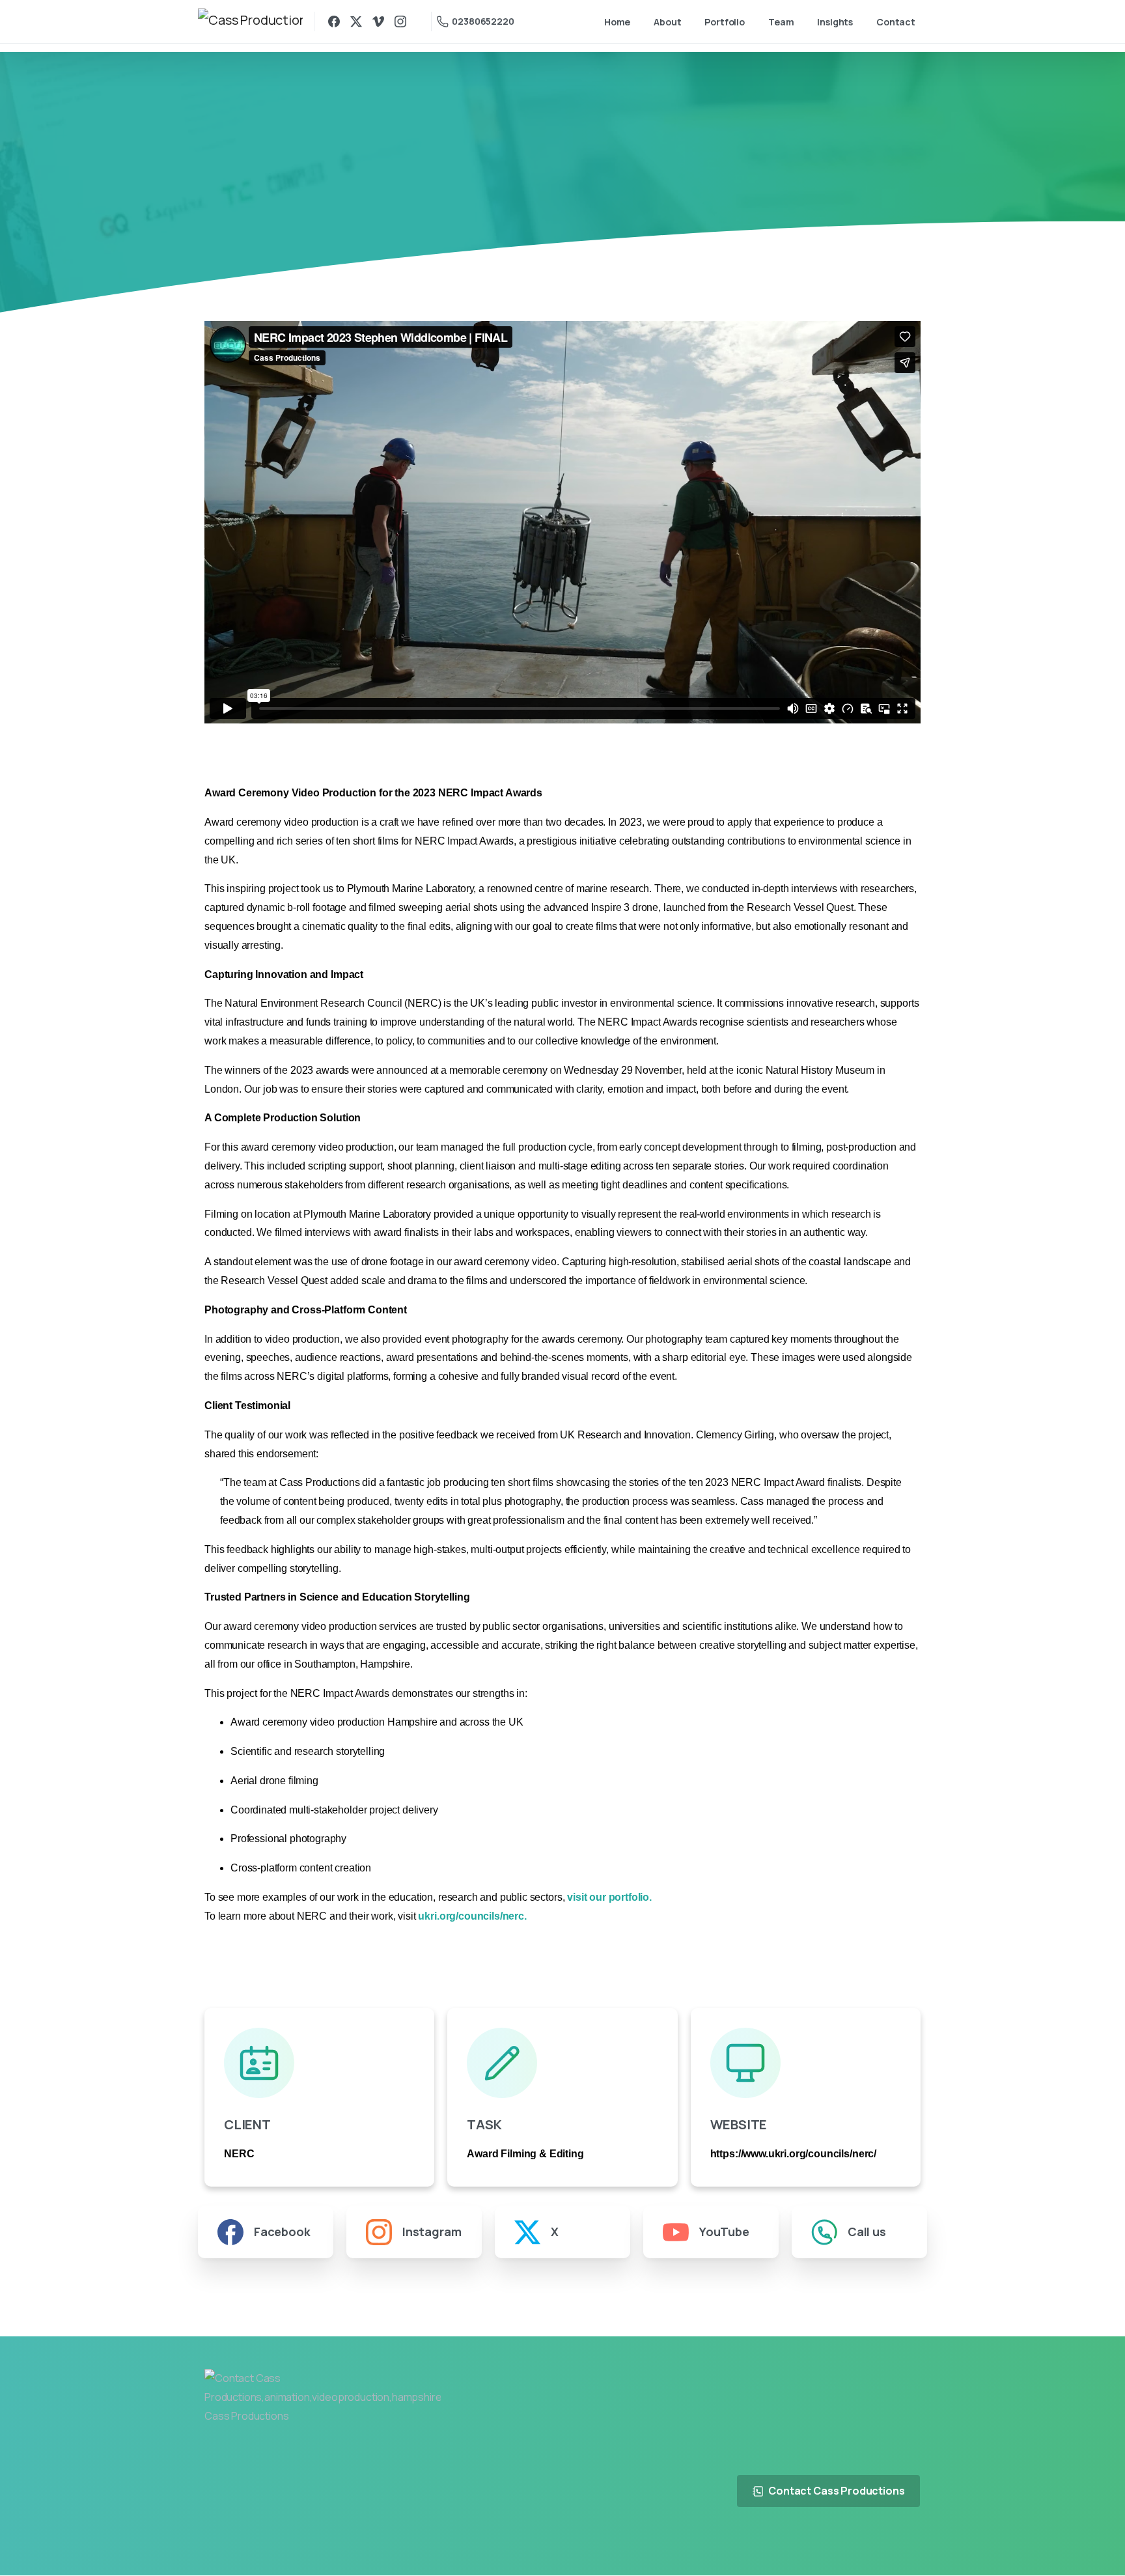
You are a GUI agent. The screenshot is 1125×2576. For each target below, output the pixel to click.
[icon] (319, 2063)
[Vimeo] (378, 21)
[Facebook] (334, 21)
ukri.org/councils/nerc (471, 1916)
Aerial (514, 192)
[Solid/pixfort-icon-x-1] (875, 2544)
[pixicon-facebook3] (845, 2544)
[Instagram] (400, 21)
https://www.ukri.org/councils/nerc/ (793, 2154)
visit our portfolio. (609, 1897)
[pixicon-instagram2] (905, 2544)
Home (468, 192)
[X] (356, 21)
